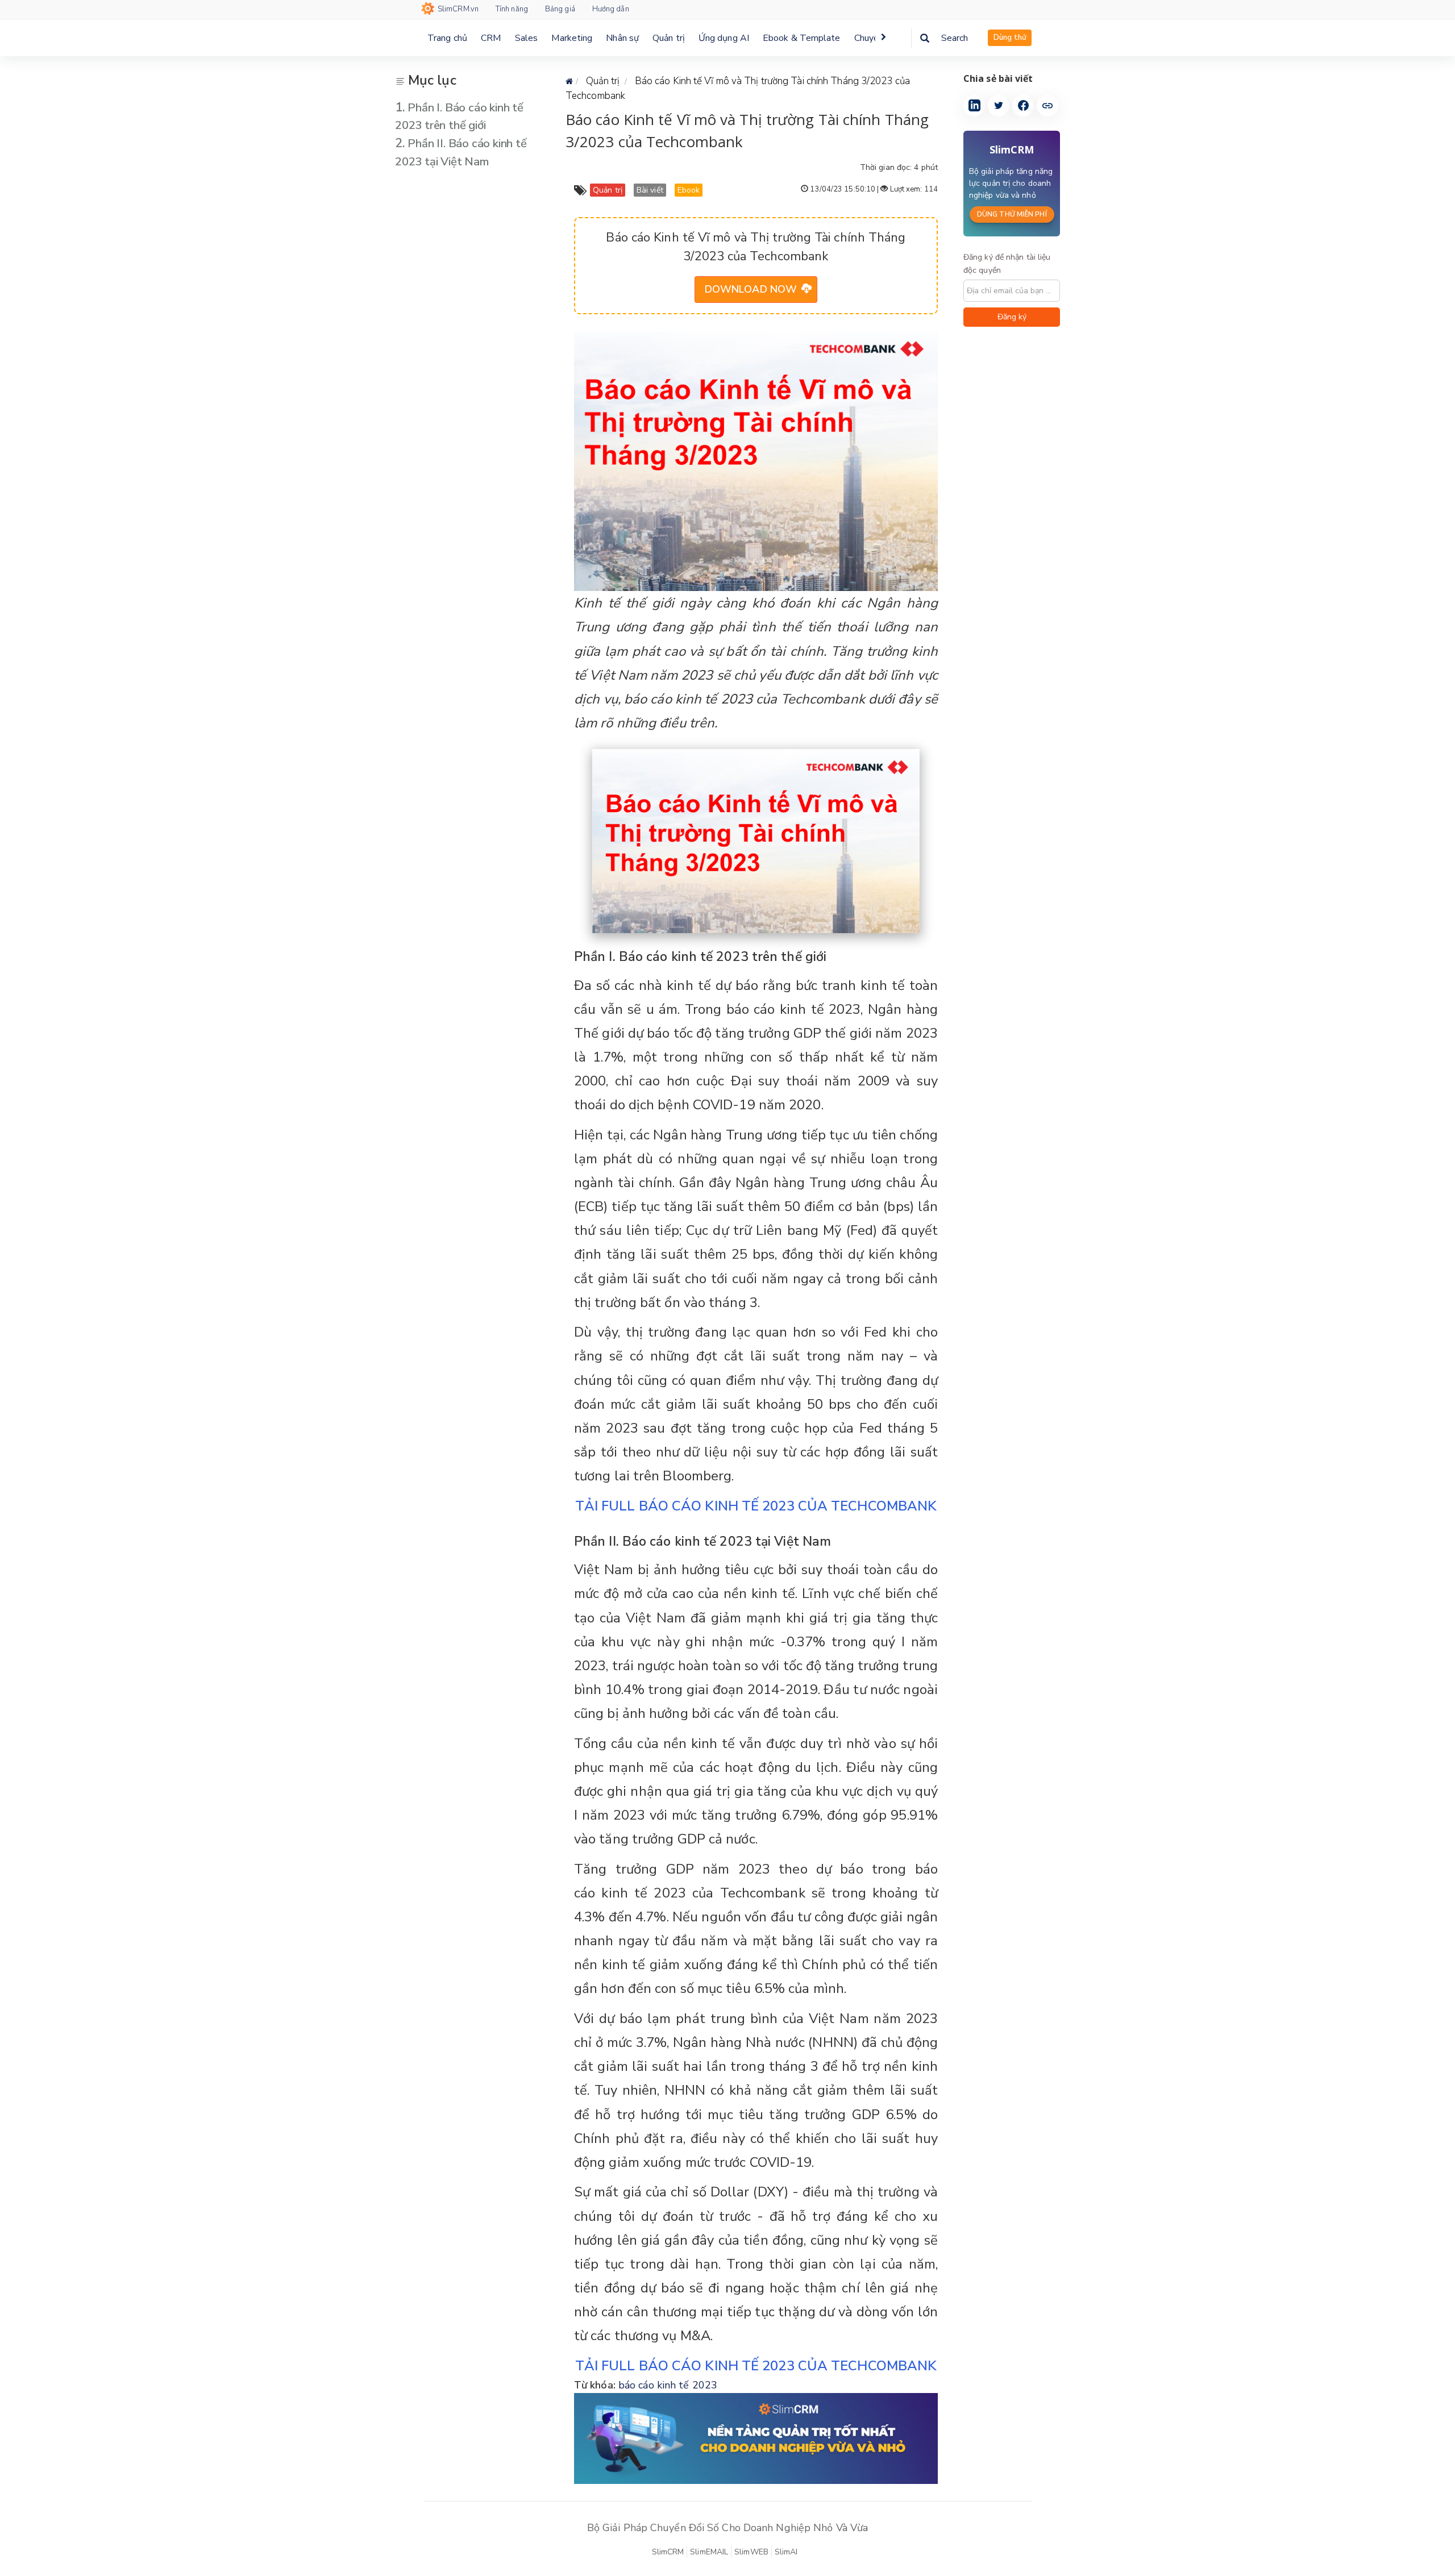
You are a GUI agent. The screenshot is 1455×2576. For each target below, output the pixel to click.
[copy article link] (1047, 106)
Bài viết (650, 190)
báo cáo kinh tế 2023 (668, 2385)
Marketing (572, 38)
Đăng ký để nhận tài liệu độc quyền (1007, 264)
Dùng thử (1010, 38)
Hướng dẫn (611, 9)
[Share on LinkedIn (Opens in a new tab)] (974, 106)
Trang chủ (447, 38)
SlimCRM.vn (458, 9)
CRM (491, 38)
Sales (527, 38)
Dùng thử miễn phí (1012, 214)
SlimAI (786, 2552)
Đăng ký (1012, 317)
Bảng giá (560, 9)
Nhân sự (622, 38)
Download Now (751, 289)
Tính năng (512, 9)
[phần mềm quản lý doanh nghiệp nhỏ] (756, 2437)
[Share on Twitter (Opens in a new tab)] (999, 106)
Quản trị (669, 38)
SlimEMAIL (709, 2552)
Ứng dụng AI (724, 38)
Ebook (689, 190)
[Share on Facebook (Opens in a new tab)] (1023, 106)
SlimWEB (751, 2552)
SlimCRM (668, 2552)
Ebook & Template (802, 38)
